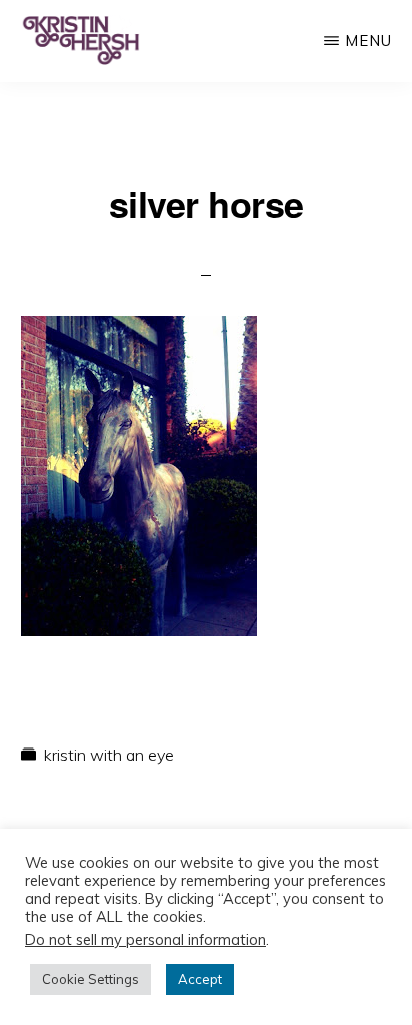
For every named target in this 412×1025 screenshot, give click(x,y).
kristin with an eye (109, 755)
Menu (368, 40)
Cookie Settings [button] (90, 979)
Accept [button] (200, 979)
